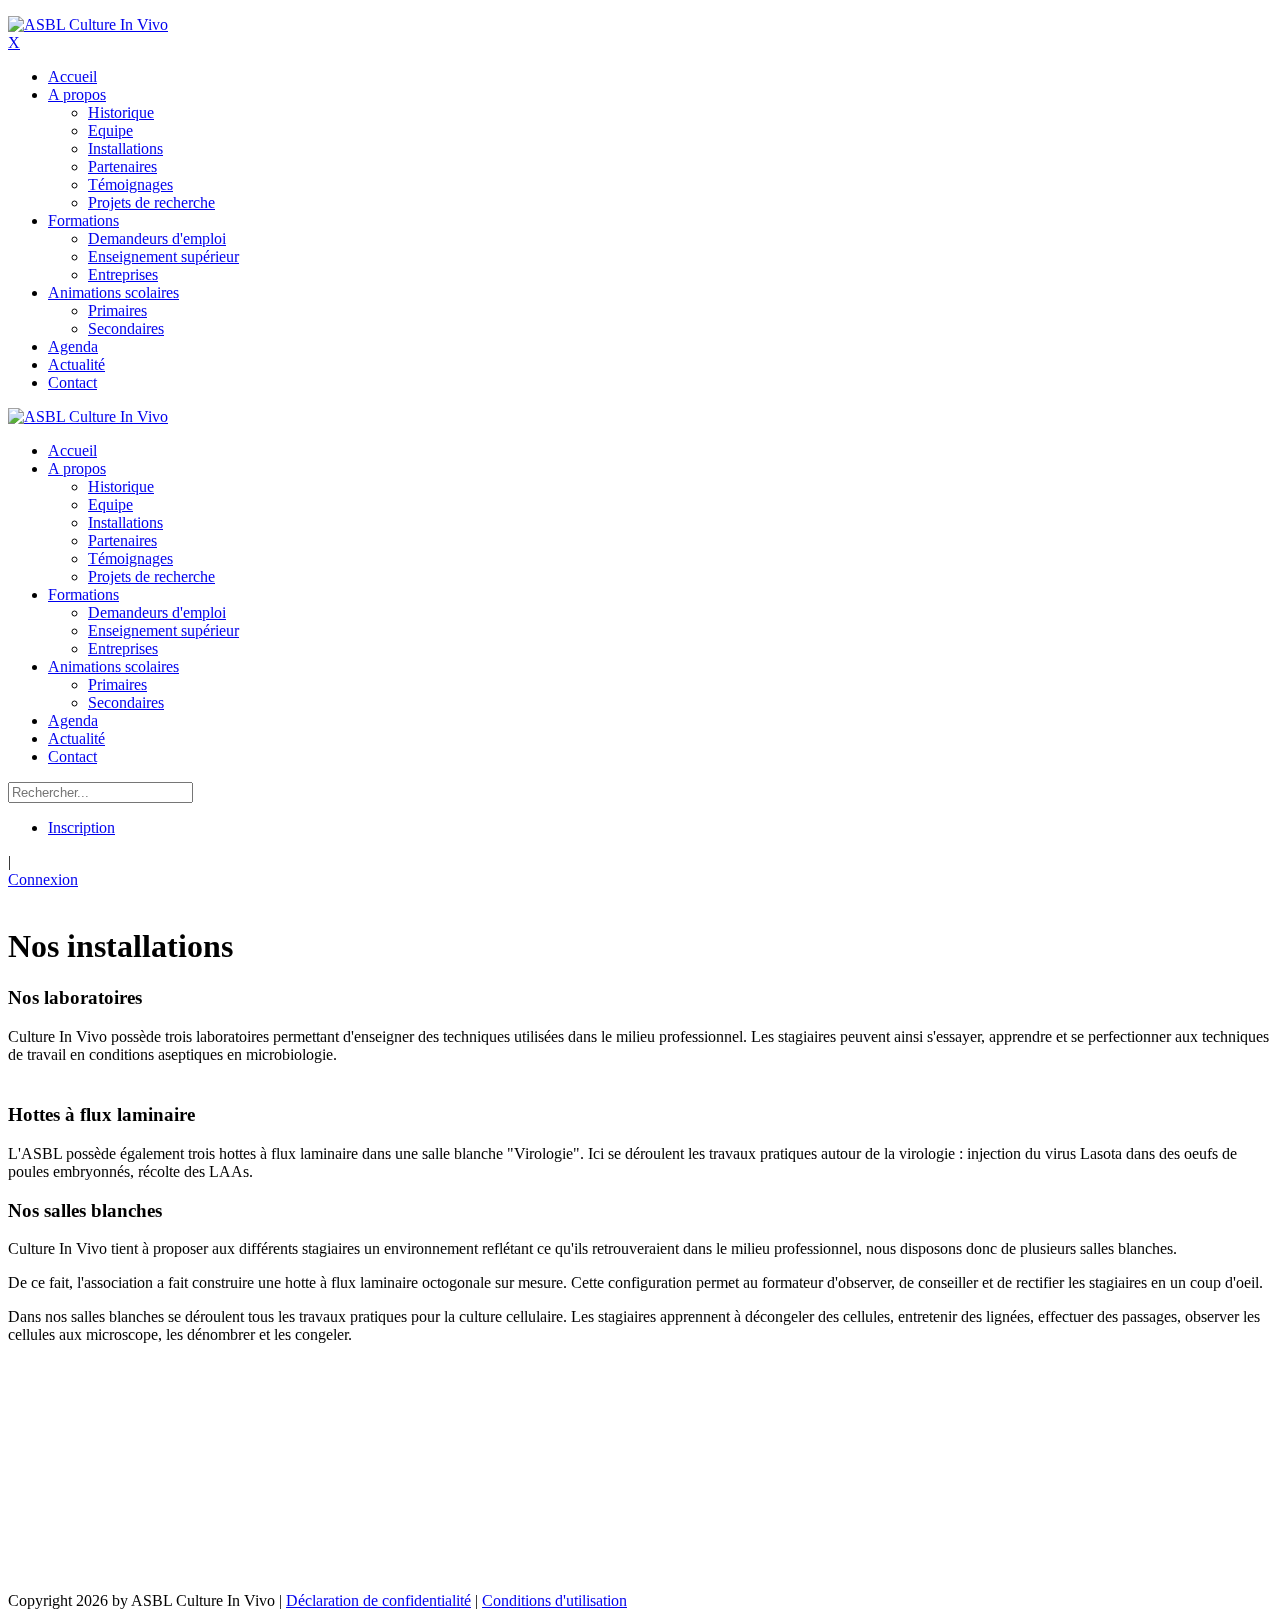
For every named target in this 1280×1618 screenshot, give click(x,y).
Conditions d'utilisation (554, 1600)
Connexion (43, 879)
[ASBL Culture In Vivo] (88, 24)
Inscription (81, 827)
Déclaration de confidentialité (378, 1600)
